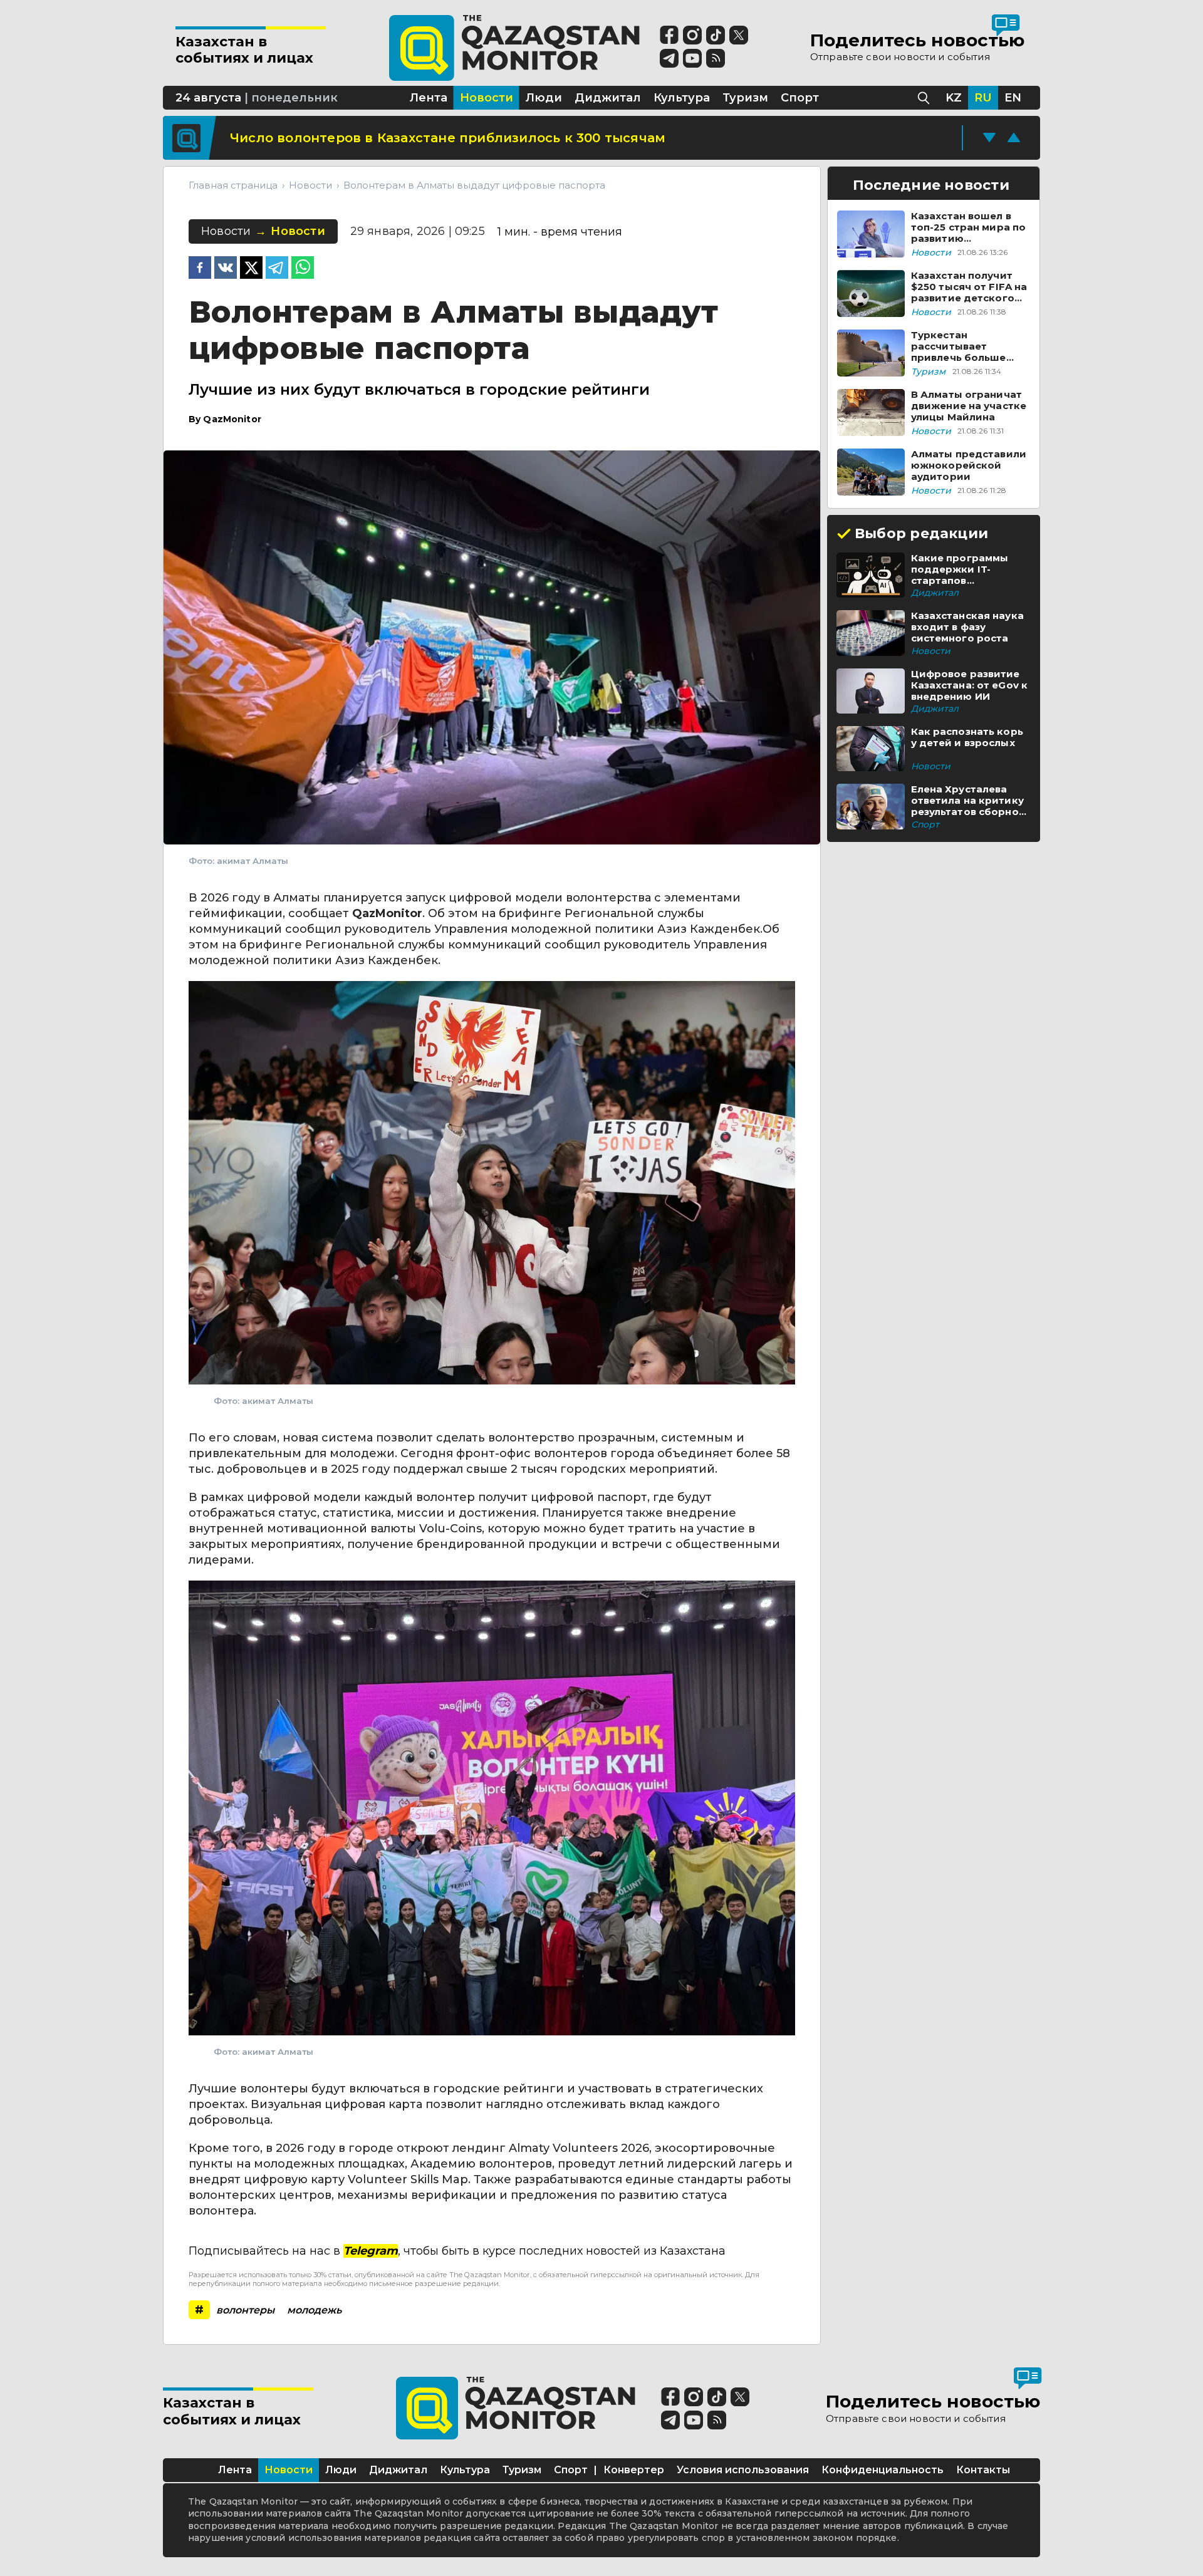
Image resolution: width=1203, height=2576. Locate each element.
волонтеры (245, 2310)
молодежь (314, 2310)
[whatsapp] (303, 269)
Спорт (571, 2470)
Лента (235, 2470)
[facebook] (200, 269)
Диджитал (398, 2470)
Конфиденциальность (883, 2470)
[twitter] (251, 269)
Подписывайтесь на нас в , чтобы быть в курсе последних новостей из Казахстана (457, 2251)
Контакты (983, 2470)
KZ (954, 98)
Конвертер (634, 2470)
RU (983, 98)
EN (1013, 98)
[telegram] (277, 269)
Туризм (522, 2470)
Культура (465, 2470)
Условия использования (743, 2470)
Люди (341, 2470)
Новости (289, 2470)
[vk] (226, 269)
